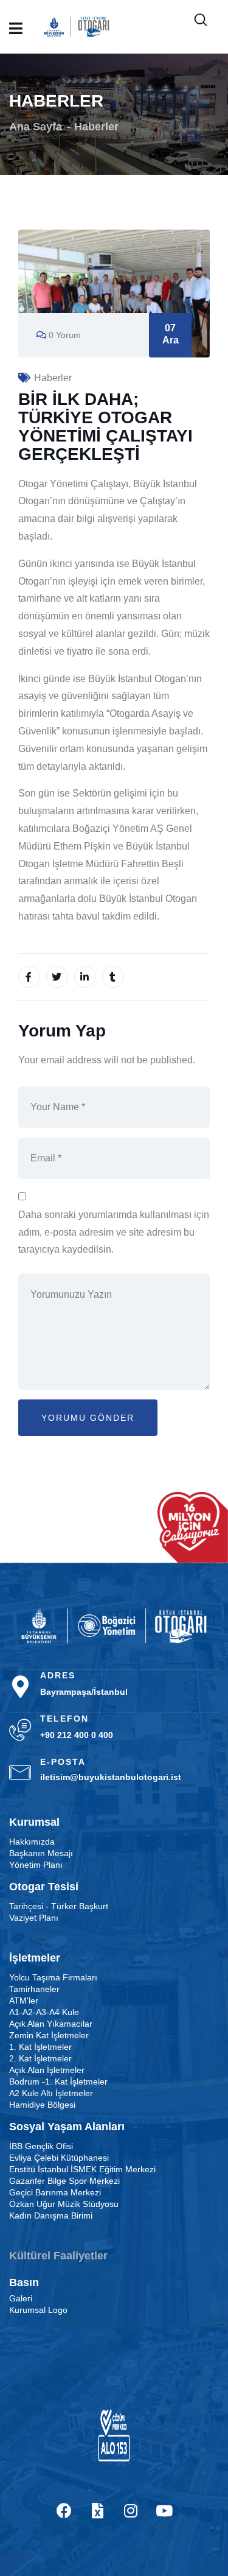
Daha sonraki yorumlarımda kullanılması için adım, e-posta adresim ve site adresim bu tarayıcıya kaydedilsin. (114, 1232)
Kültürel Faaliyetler (58, 2256)
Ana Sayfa (36, 127)
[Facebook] (64, 2510)
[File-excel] (97, 2510)
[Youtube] (164, 2510)
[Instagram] (131, 2510)
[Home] (114, 1626)
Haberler (96, 127)
